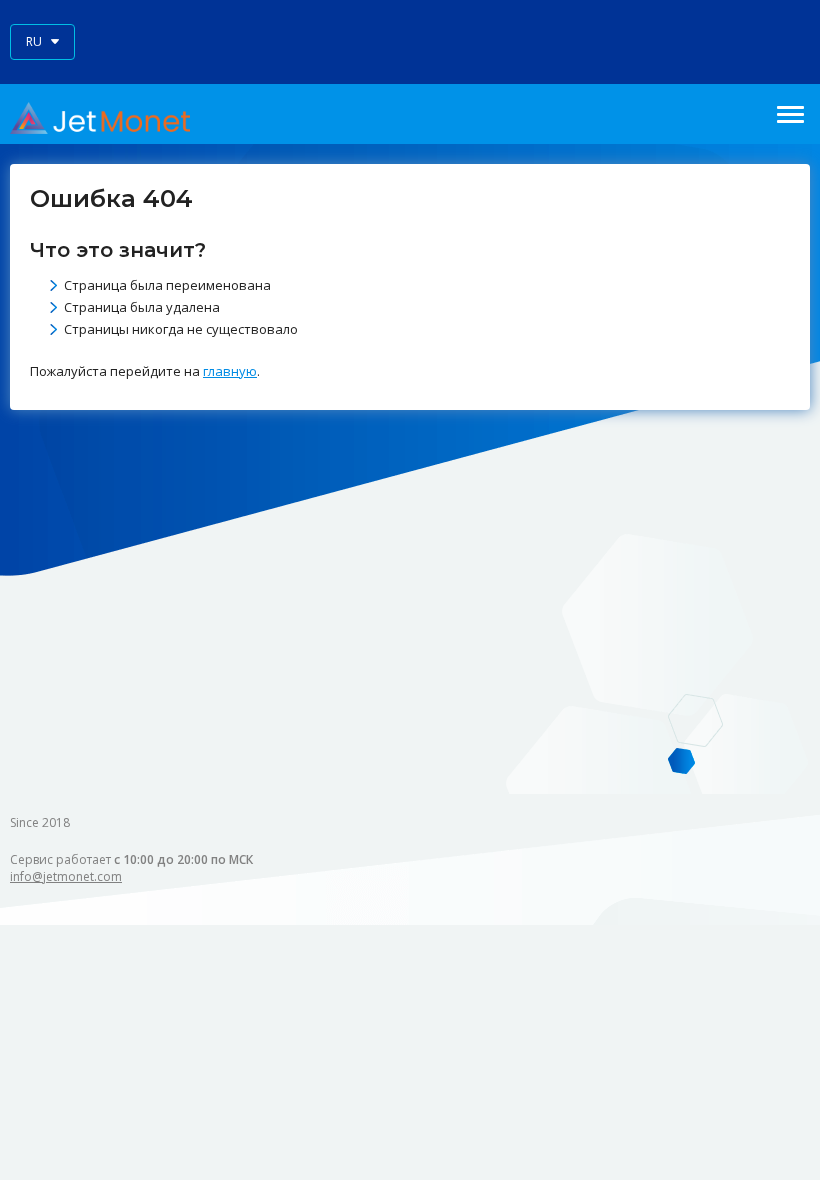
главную (230, 371)
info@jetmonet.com (66, 876)
